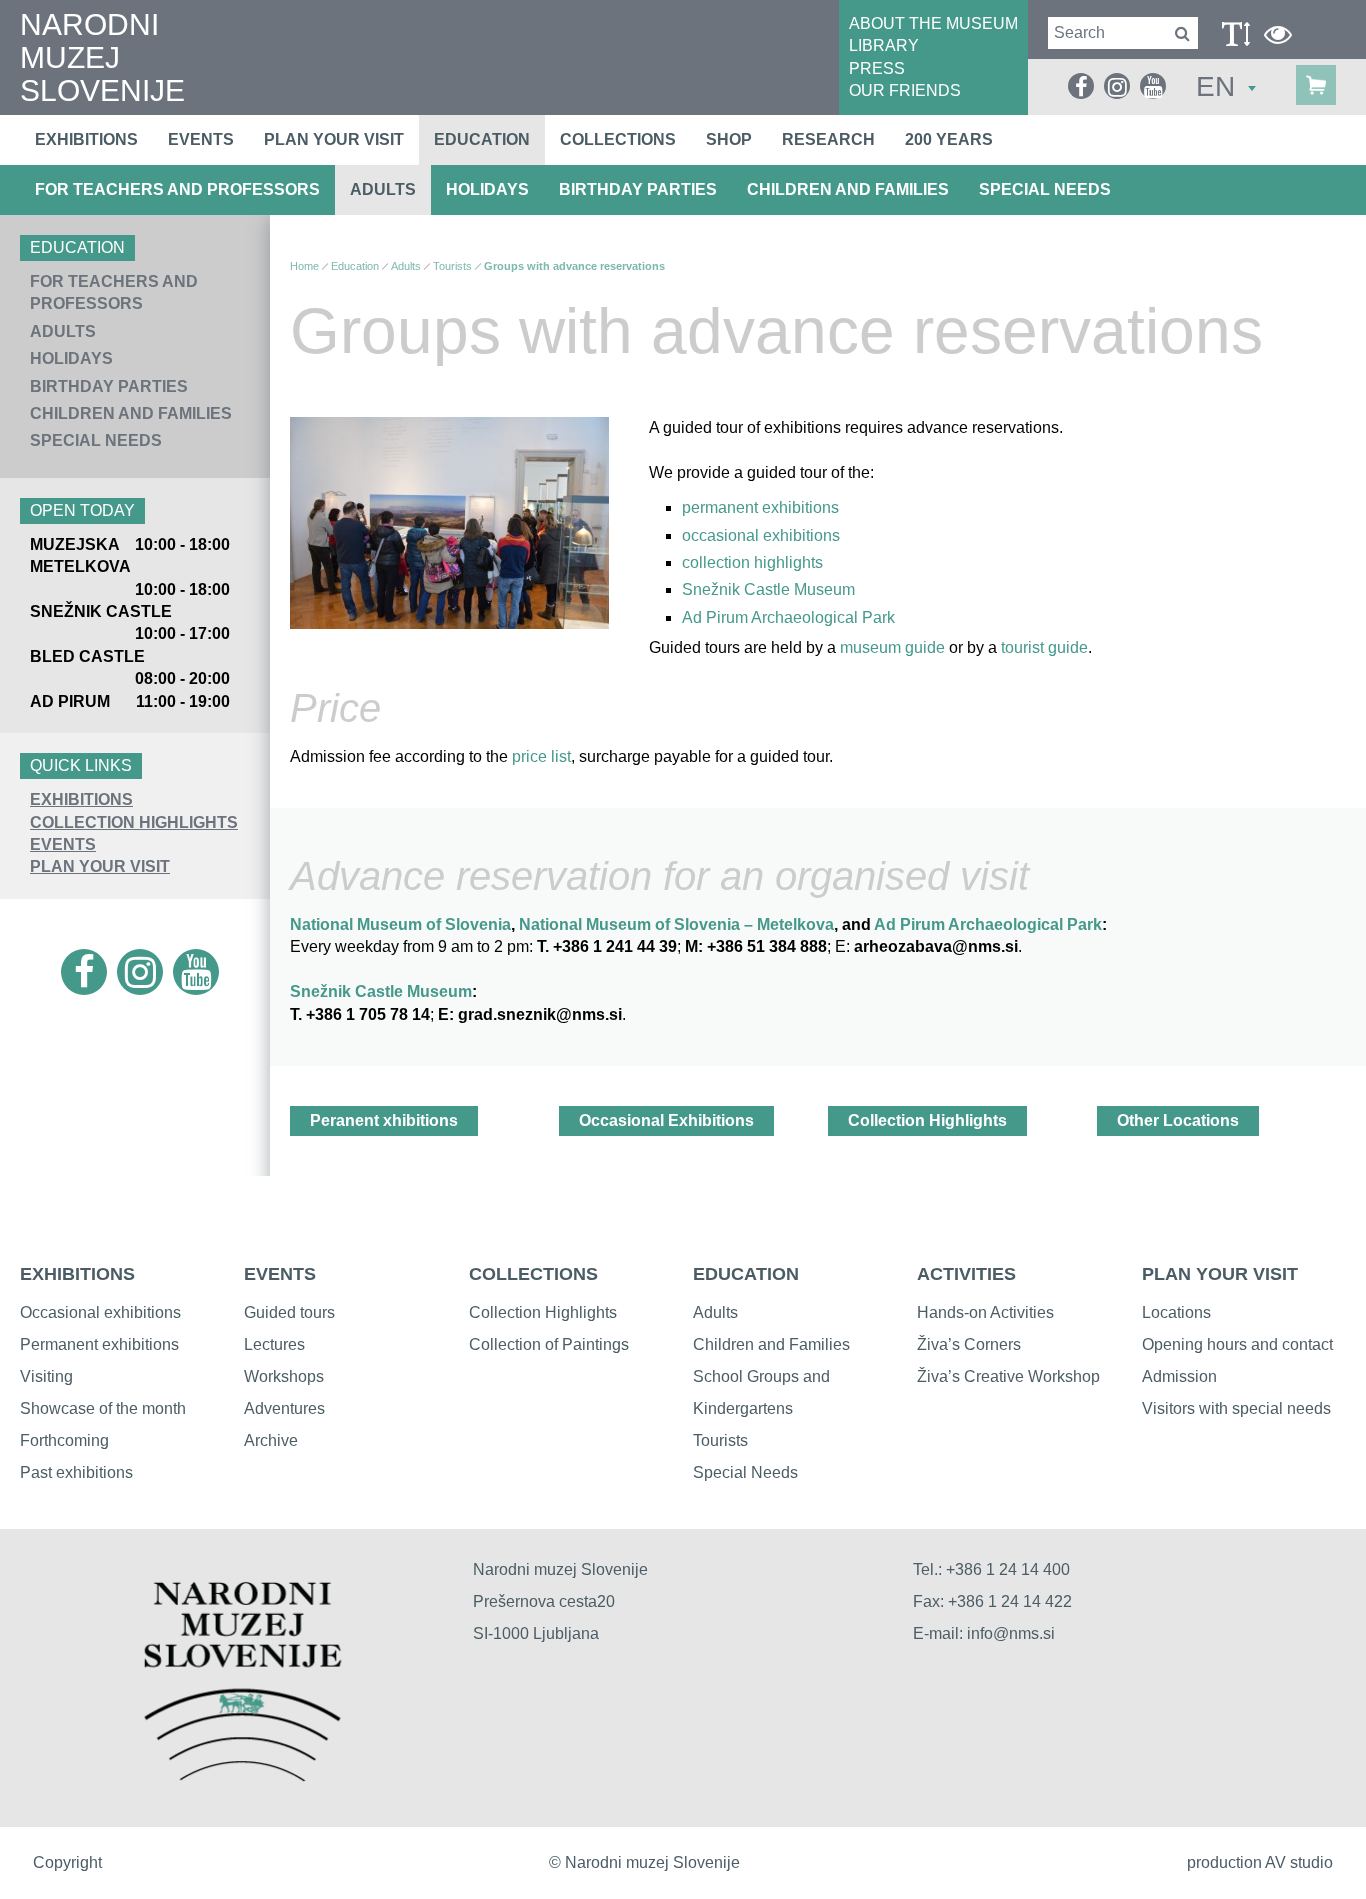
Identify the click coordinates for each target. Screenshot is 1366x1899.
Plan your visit (334, 139)
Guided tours (289, 1312)
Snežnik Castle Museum (768, 589)
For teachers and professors (177, 189)
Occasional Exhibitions (666, 1120)
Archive (271, 1440)
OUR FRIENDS (905, 90)
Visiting (46, 1376)
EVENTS (63, 844)
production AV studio (1260, 1862)
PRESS (877, 68)
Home (304, 266)
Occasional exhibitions (100, 1312)
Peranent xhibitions (384, 1120)
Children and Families (848, 189)
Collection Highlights (927, 1120)
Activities (966, 1274)
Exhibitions (86, 139)
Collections (618, 139)
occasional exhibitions (761, 535)
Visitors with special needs (1236, 1408)
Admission (1179, 1376)
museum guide (894, 647)
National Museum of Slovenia (400, 924)
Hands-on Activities (985, 1312)
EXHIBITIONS (81, 799)
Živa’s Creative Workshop (1008, 1376)
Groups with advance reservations (574, 266)
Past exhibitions (76, 1472)
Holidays (487, 189)
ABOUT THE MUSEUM (933, 23)
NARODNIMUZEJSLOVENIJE (102, 57)
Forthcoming (64, 1440)
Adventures (284, 1408)
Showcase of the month (103, 1408)
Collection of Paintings (549, 1344)
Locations (1176, 1312)
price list (541, 756)
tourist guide (1042, 647)
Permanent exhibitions (99, 1344)
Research (828, 139)
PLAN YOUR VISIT (100, 866)
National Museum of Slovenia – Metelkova (676, 924)
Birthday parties (638, 189)
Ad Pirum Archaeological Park (788, 617)
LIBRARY (884, 45)
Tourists (452, 266)
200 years (949, 139)
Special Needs (1045, 189)
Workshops (284, 1376)
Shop (729, 139)
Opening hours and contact (1237, 1344)
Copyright (67, 1862)
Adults (383, 189)
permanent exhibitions (762, 507)
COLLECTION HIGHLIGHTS (134, 822)
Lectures (274, 1344)
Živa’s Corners (969, 1344)
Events (201, 139)
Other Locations (1178, 1120)
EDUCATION (746, 1274)
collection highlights (752, 562)
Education (482, 139)
